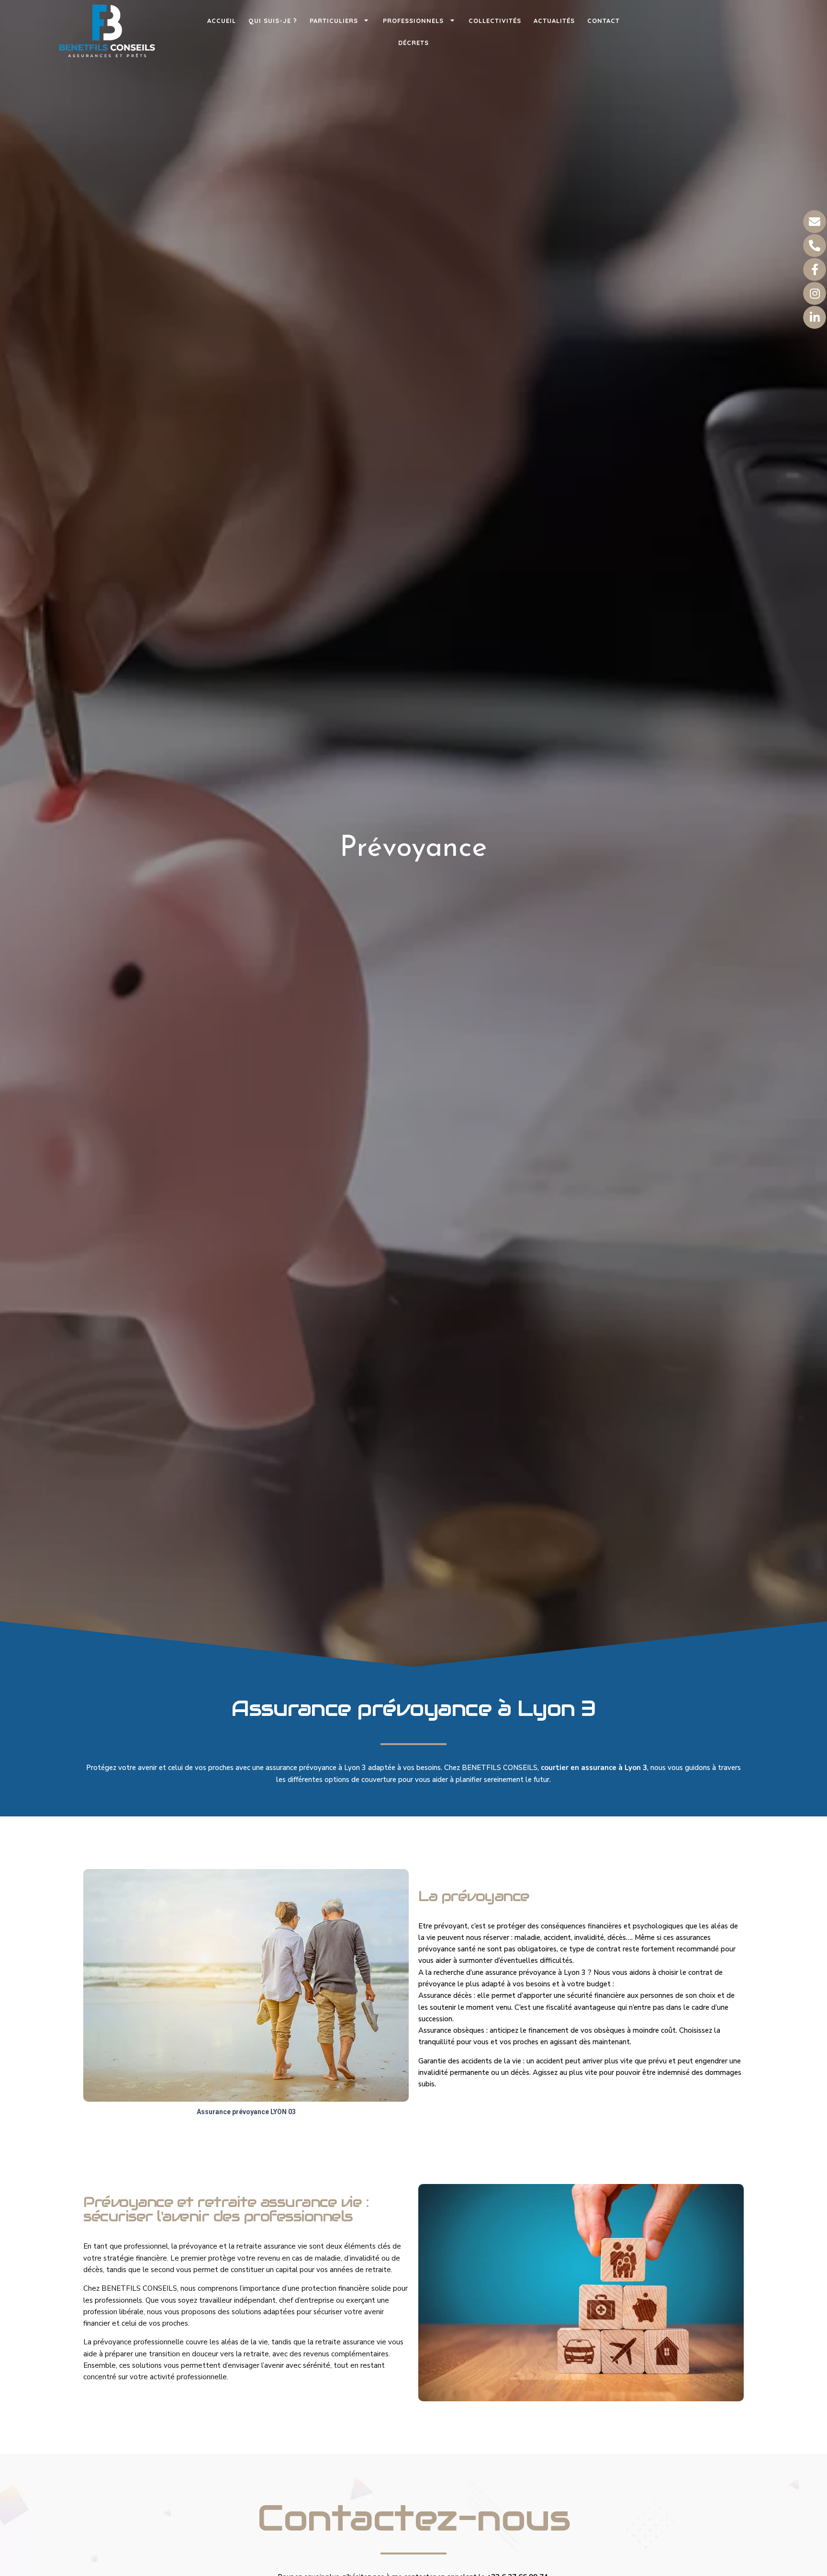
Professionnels (413, 21)
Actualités (554, 21)
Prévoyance (413, 849)
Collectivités (495, 21)
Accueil (222, 21)
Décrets (413, 43)
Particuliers (334, 21)
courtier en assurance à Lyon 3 (594, 1768)
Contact (603, 21)
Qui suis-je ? (273, 21)
